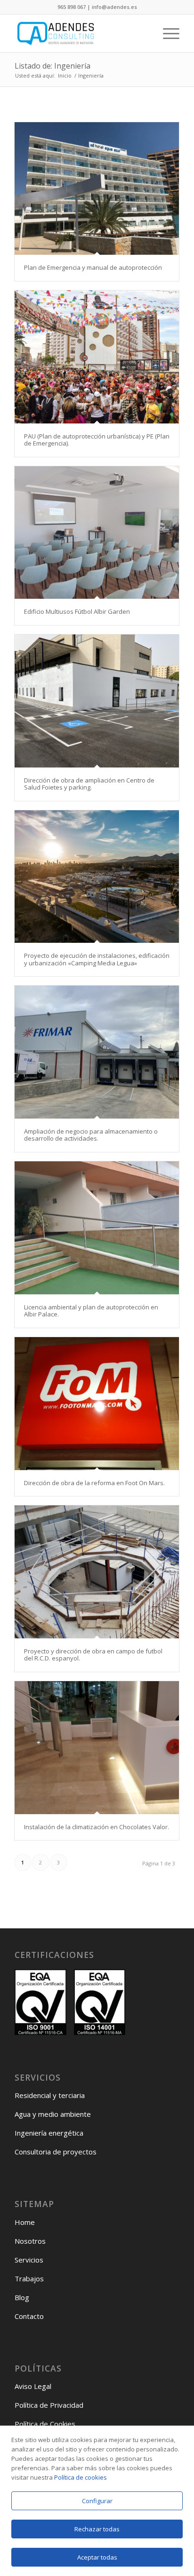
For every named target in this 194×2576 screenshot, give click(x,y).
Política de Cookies (45, 2424)
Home (25, 2222)
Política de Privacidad (49, 2405)
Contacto (29, 2316)
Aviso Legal (33, 2386)
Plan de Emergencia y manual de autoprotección (93, 267)
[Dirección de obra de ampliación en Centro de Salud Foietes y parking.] (97, 701)
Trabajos (29, 2278)
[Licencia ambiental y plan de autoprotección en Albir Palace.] (97, 1228)
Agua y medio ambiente (53, 2114)
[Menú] (166, 33)
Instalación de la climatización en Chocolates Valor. (97, 1827)
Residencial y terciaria (50, 2095)
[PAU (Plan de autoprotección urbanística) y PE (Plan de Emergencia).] (97, 357)
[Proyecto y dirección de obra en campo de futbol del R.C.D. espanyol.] (97, 1572)
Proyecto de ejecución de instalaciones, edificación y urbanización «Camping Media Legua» (97, 959)
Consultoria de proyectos (56, 2152)
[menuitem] (166, 33)
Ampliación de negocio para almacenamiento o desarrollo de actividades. (91, 1135)
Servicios (29, 2260)
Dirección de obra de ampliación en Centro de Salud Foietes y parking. (89, 784)
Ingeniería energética (49, 2133)
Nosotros (30, 2241)
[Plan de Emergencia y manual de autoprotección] (97, 189)
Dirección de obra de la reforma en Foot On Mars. (94, 1483)
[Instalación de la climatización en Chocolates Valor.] (97, 1748)
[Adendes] (81, 33)
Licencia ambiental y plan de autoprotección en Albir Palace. (91, 1311)
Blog (22, 2297)
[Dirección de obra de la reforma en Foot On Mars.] (97, 1404)
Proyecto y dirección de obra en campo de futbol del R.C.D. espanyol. (93, 1655)
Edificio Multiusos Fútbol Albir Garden (77, 611)
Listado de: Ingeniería (53, 66)
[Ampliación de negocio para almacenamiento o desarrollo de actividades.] (97, 1052)
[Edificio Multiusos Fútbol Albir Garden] (97, 533)
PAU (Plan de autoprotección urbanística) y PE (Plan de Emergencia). (97, 440)
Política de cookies (81, 2477)
